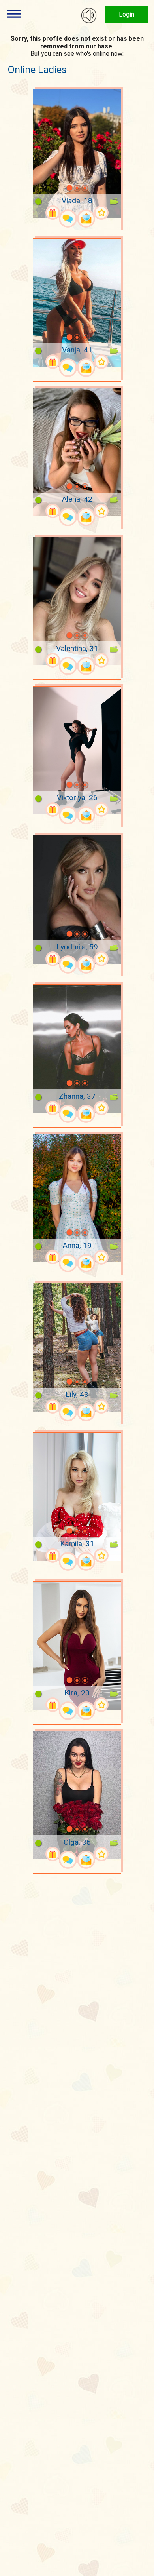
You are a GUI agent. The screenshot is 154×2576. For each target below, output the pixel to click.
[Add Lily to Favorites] (101, 1407)
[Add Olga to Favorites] (101, 1854)
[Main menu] (14, 14)
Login (127, 14)
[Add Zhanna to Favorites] (101, 1108)
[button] (59, 188)
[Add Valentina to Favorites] (101, 660)
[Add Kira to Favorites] (101, 1705)
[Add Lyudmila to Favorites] (101, 959)
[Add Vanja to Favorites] (101, 362)
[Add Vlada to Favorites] (101, 213)
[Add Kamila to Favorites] (101, 1555)
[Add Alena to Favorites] (101, 511)
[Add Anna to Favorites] (101, 1257)
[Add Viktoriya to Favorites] (101, 810)
